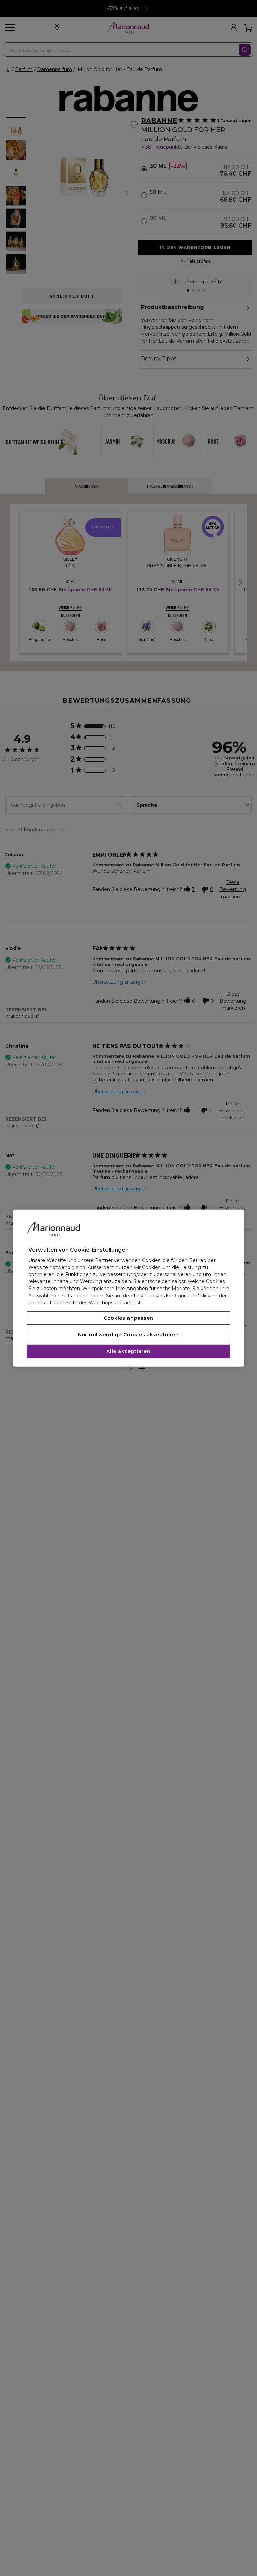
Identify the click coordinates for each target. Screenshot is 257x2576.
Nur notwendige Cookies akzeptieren (128, 1335)
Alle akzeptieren (128, 1351)
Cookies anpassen (128, 1318)
